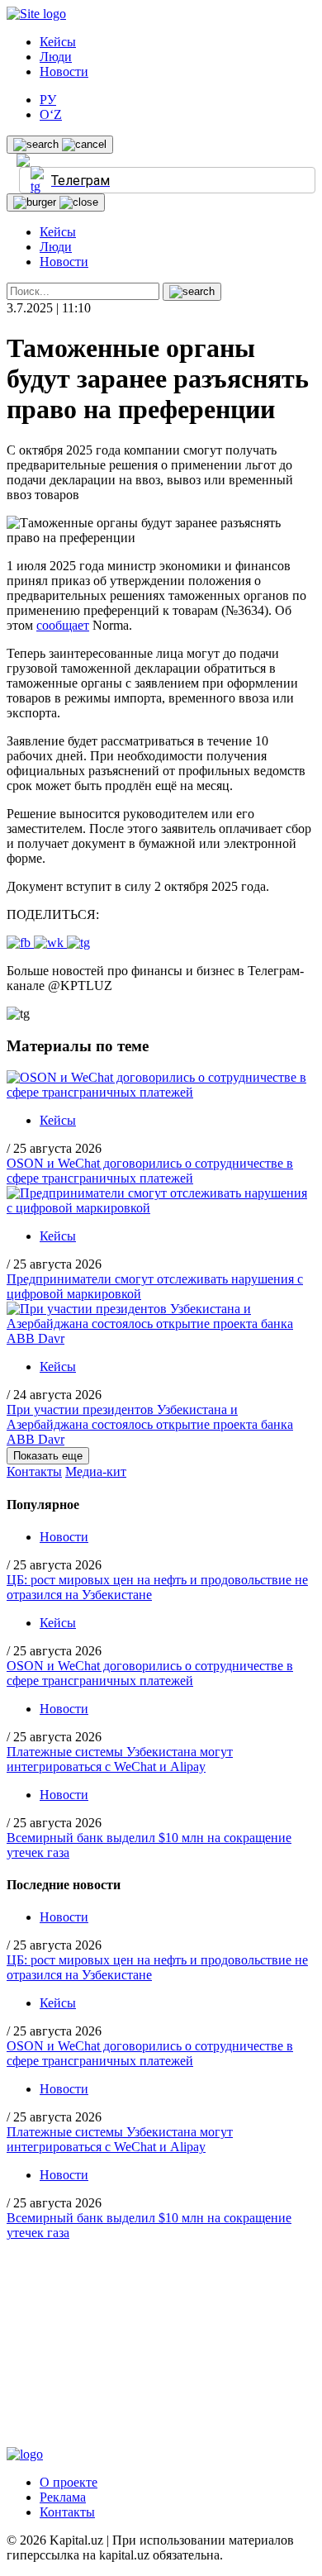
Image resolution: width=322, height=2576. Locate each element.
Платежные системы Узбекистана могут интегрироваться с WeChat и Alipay (120, 1759)
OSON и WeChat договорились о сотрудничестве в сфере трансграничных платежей (150, 1171)
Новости (64, 71)
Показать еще (48, 1456)
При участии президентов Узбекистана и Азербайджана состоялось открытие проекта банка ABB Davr (150, 1424)
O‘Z (51, 114)
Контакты (34, 1471)
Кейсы (58, 42)
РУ (48, 100)
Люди (56, 57)
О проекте (69, 2482)
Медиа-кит (96, 1471)
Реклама (63, 2497)
